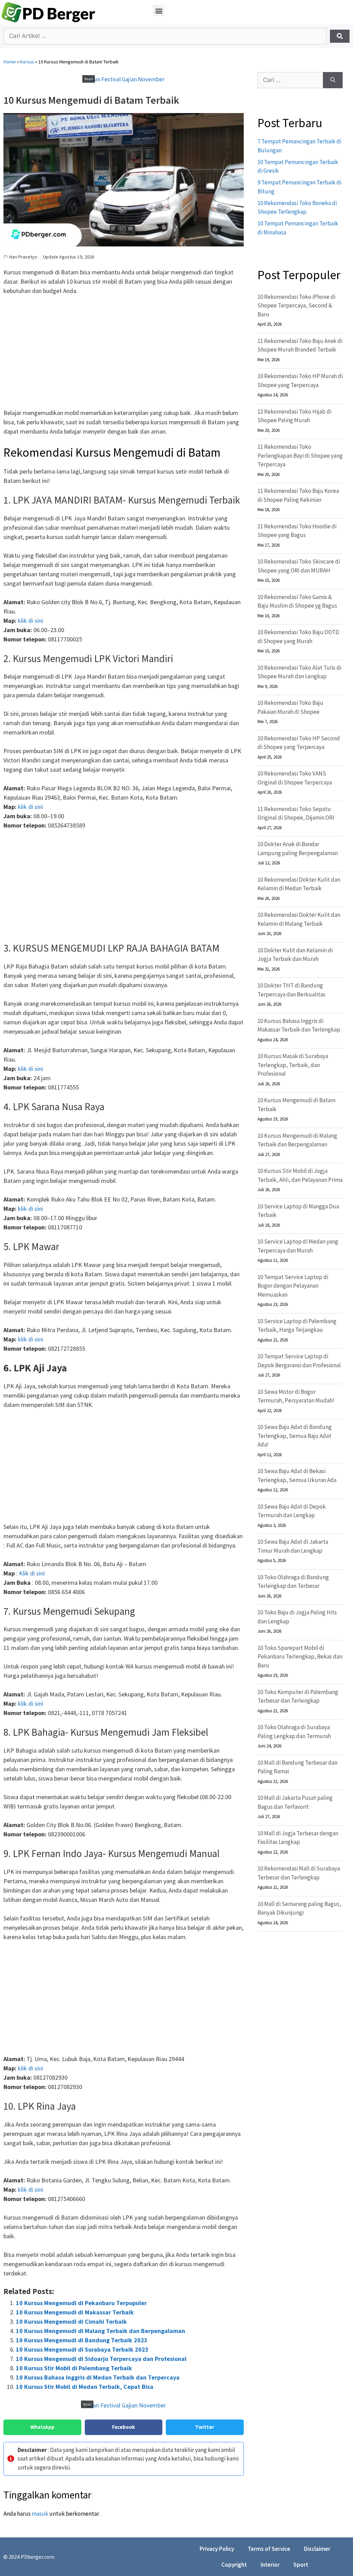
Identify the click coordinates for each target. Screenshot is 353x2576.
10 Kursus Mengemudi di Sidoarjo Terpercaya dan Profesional (101, 2359)
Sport (301, 2565)
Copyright (234, 2565)
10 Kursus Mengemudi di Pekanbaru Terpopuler (81, 2303)
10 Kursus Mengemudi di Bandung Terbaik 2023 (82, 2340)
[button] (159, 11)
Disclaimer (317, 2549)
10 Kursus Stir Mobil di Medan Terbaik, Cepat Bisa (85, 2387)
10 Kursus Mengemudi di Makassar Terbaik (75, 2312)
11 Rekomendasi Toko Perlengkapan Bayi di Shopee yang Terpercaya (300, 455)
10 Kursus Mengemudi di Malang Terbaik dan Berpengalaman (100, 2331)
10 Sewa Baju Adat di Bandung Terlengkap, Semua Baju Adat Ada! (295, 1436)
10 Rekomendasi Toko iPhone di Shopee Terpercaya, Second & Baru (296, 306)
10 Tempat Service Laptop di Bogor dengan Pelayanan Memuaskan (293, 1286)
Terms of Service (269, 2549)
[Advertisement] (124, 353)
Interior (270, 2565)
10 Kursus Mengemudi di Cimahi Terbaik (71, 2321)
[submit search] (340, 36)
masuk (40, 2514)
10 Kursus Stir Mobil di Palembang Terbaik (74, 2368)
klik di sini (31, 621)
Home (10, 62)
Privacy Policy (217, 2549)
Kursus (27, 62)
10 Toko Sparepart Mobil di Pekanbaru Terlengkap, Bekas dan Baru (300, 1657)
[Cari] (333, 80)
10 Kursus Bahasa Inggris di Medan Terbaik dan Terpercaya (98, 2377)
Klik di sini (32, 1573)
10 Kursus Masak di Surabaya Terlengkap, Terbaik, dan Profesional (293, 1065)
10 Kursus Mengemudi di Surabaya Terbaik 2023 (82, 2349)
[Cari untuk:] (290, 80)
